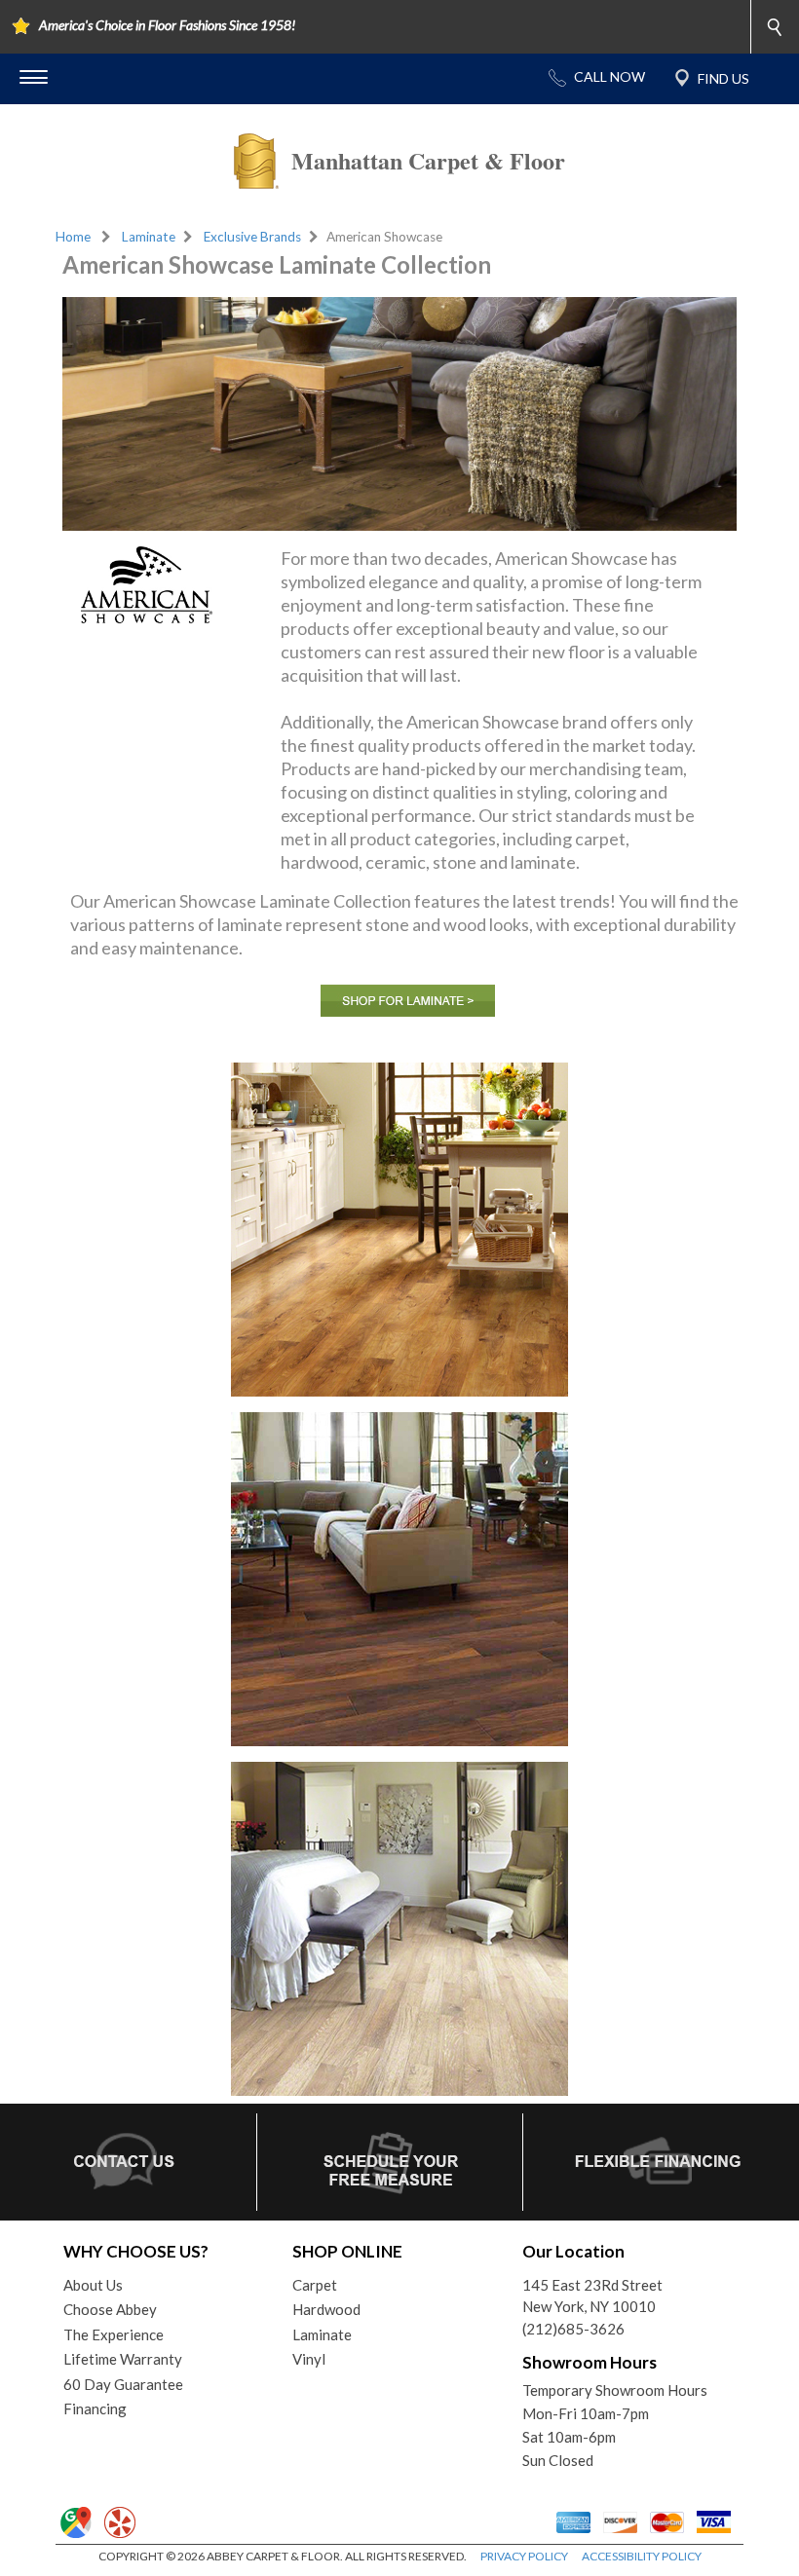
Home (73, 237)
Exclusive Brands (252, 237)
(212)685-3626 (573, 2329)
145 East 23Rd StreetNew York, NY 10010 (592, 2296)
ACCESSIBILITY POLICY (642, 2556)
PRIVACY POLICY (524, 2556)
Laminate (149, 237)
